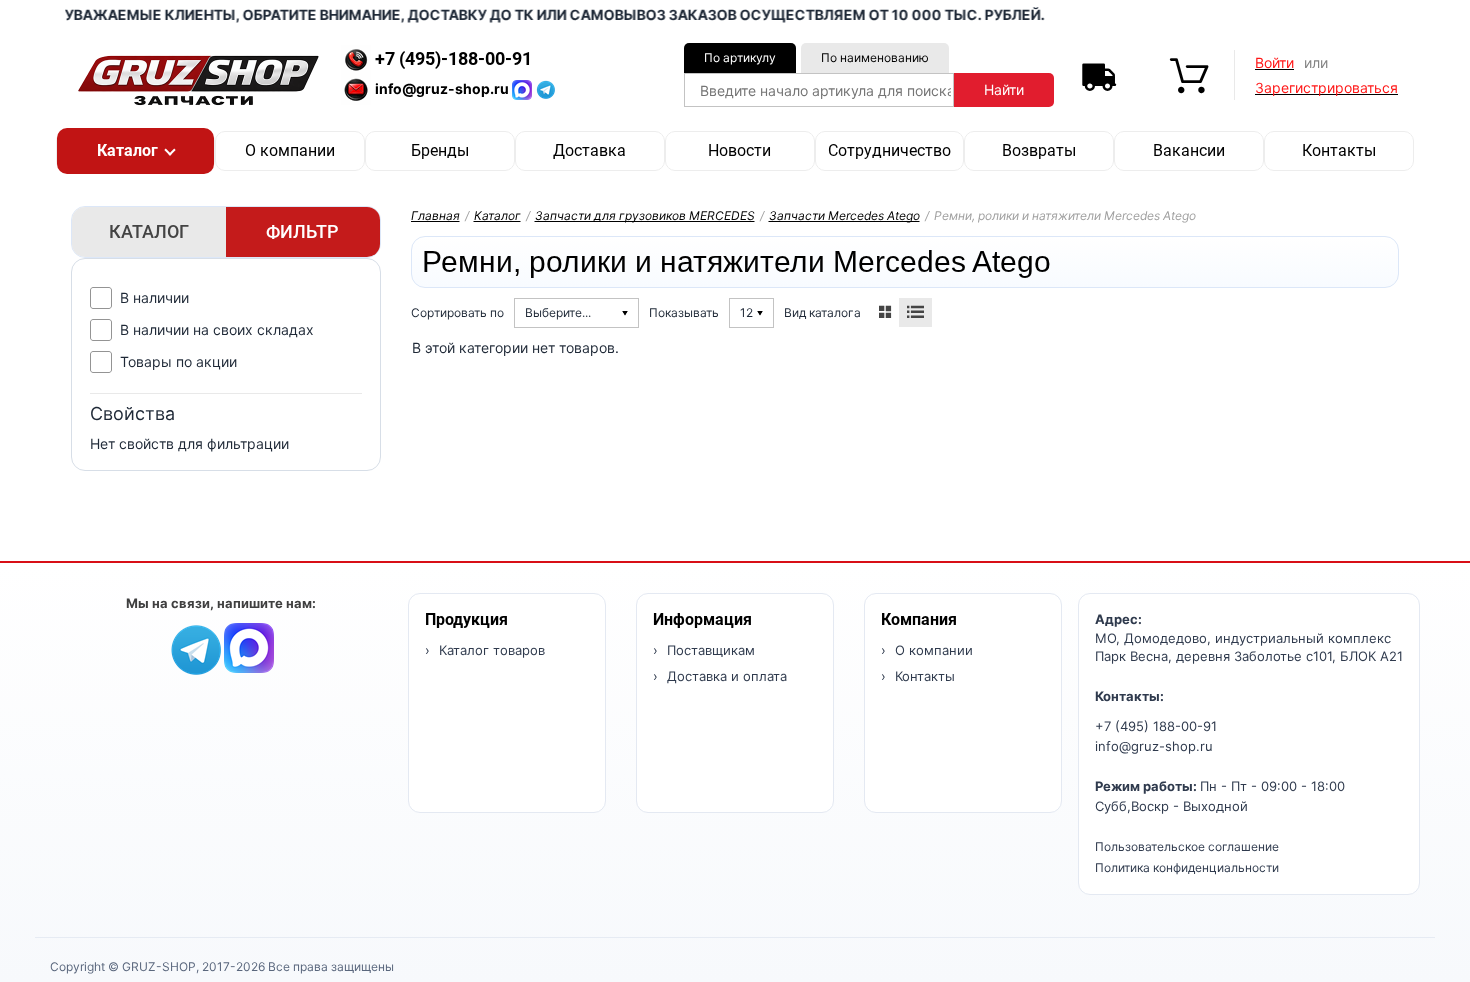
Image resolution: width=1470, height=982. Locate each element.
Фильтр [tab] (302, 231)
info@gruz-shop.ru (1154, 746)
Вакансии (1189, 150)
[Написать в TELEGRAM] (546, 88)
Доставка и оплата (725, 676)
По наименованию (875, 57)
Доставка (589, 150)
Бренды (440, 150)
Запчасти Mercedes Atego (844, 215)
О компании (290, 150)
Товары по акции (178, 361)
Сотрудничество (889, 150)
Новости (739, 150)
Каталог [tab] (149, 231)
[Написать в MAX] (524, 88)
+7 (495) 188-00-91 (1156, 726)
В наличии (154, 297)
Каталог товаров (490, 650)
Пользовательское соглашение (1187, 846)
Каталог (497, 215)
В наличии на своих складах (217, 329)
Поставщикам (709, 650)
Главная (435, 215)
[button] (135, 151)
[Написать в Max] (249, 646)
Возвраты (1039, 150)
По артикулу (740, 57)
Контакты (1339, 150)
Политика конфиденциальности (1187, 867)
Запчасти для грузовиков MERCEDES (645, 215)
